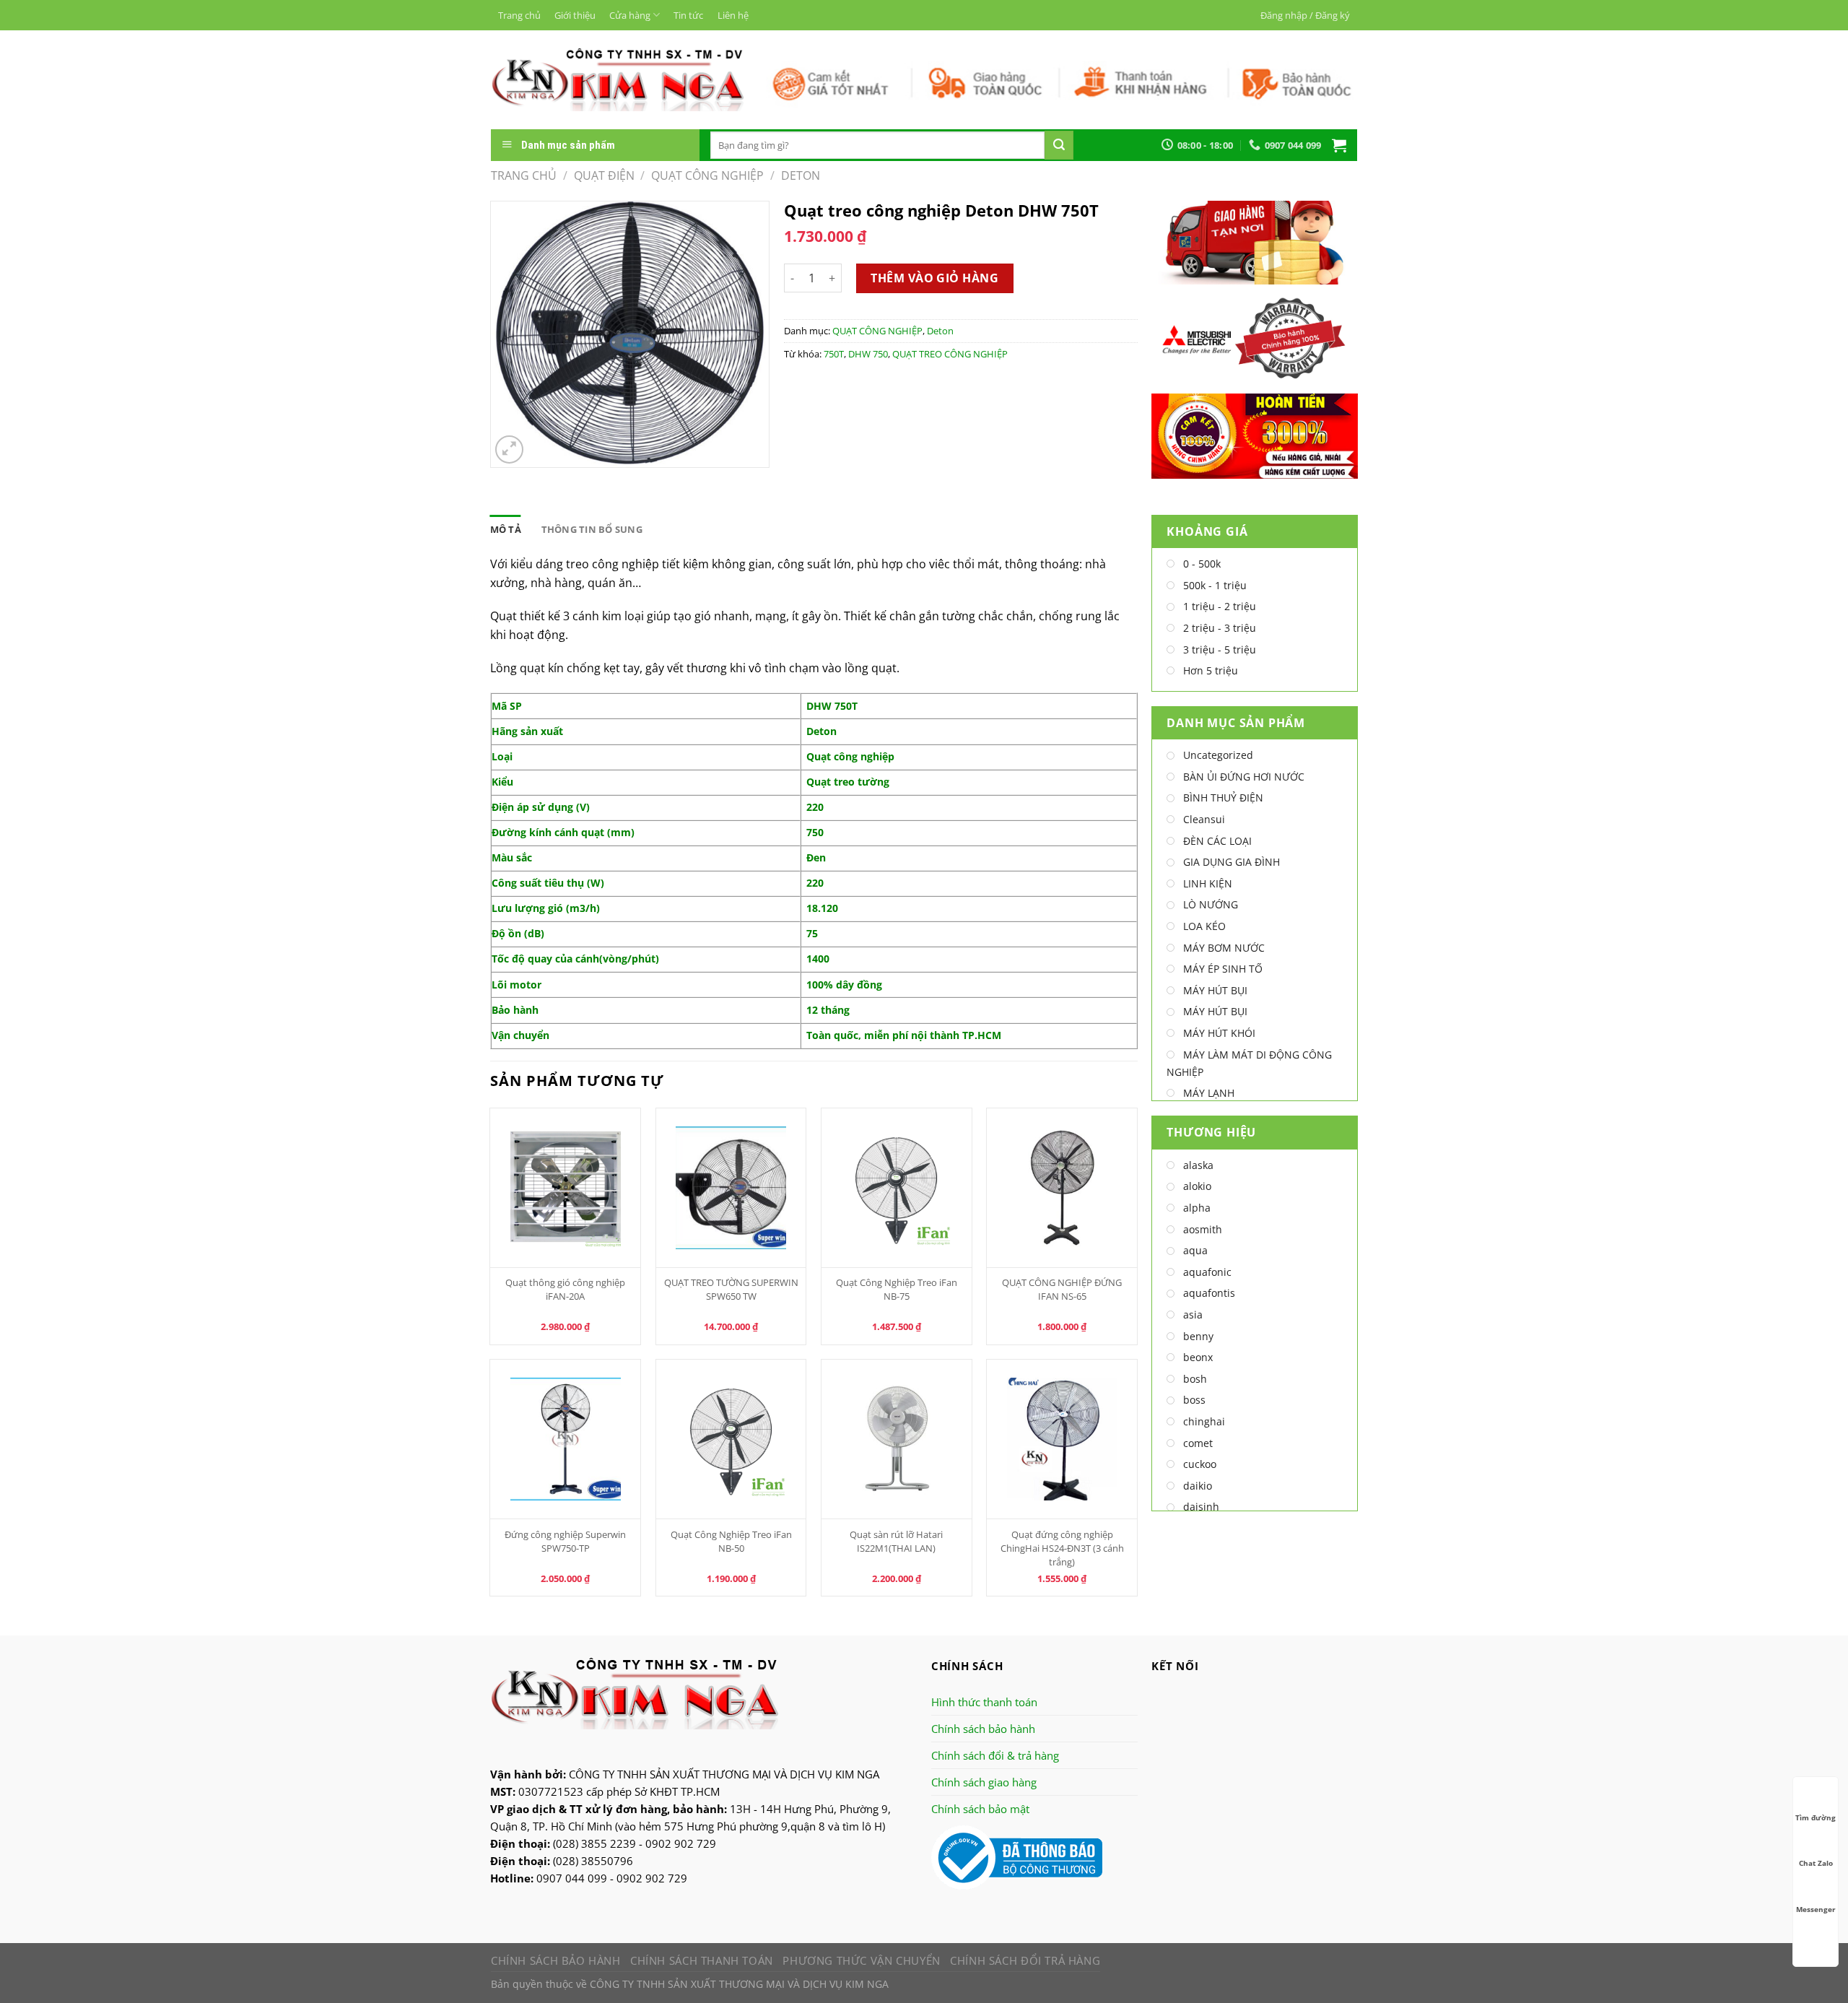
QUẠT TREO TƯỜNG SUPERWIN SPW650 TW (731, 1289)
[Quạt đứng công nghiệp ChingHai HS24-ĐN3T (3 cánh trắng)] (1062, 1439)
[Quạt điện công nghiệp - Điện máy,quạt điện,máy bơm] (618, 79)
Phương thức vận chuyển (861, 1960)
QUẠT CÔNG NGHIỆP (707, 175)
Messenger (1816, 1909)
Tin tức (688, 15)
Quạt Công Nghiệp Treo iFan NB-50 (731, 1541)
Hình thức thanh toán (984, 1702)
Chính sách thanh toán (702, 1960)
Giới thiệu (575, 15)
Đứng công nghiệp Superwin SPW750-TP (565, 1541)
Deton (801, 175)
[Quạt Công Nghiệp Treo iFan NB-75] (897, 1188)
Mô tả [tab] (506, 529)
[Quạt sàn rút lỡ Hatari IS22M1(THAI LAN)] (897, 1439)
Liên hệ (733, 15)
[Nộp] (1059, 145)
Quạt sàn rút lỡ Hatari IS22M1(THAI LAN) (896, 1541)
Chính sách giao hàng (984, 1782)
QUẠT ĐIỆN (604, 175)
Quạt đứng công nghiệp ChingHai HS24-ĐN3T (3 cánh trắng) (1062, 1548)
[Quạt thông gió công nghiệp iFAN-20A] (565, 1188)
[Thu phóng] (509, 449)
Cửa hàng (630, 15)
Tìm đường (1816, 1817)
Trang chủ (519, 15)
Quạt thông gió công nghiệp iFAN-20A (565, 1289)
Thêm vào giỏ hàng (934, 278)
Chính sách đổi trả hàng (1025, 1960)
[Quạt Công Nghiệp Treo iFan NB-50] (731, 1439)
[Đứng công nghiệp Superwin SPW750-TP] (565, 1439)
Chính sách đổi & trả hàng (995, 1755)
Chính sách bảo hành (983, 1729)
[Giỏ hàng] (1339, 145)
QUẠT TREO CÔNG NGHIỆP (950, 354)
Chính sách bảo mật (980, 1809)
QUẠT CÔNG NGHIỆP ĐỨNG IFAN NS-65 (1062, 1289)
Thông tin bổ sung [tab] (592, 529)
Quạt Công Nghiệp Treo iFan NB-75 (897, 1289)
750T (834, 354)
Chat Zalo (1816, 1863)
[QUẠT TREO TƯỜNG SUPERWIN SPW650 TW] (731, 1188)
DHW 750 (868, 354)
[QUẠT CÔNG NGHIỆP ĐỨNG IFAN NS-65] (1062, 1188)
